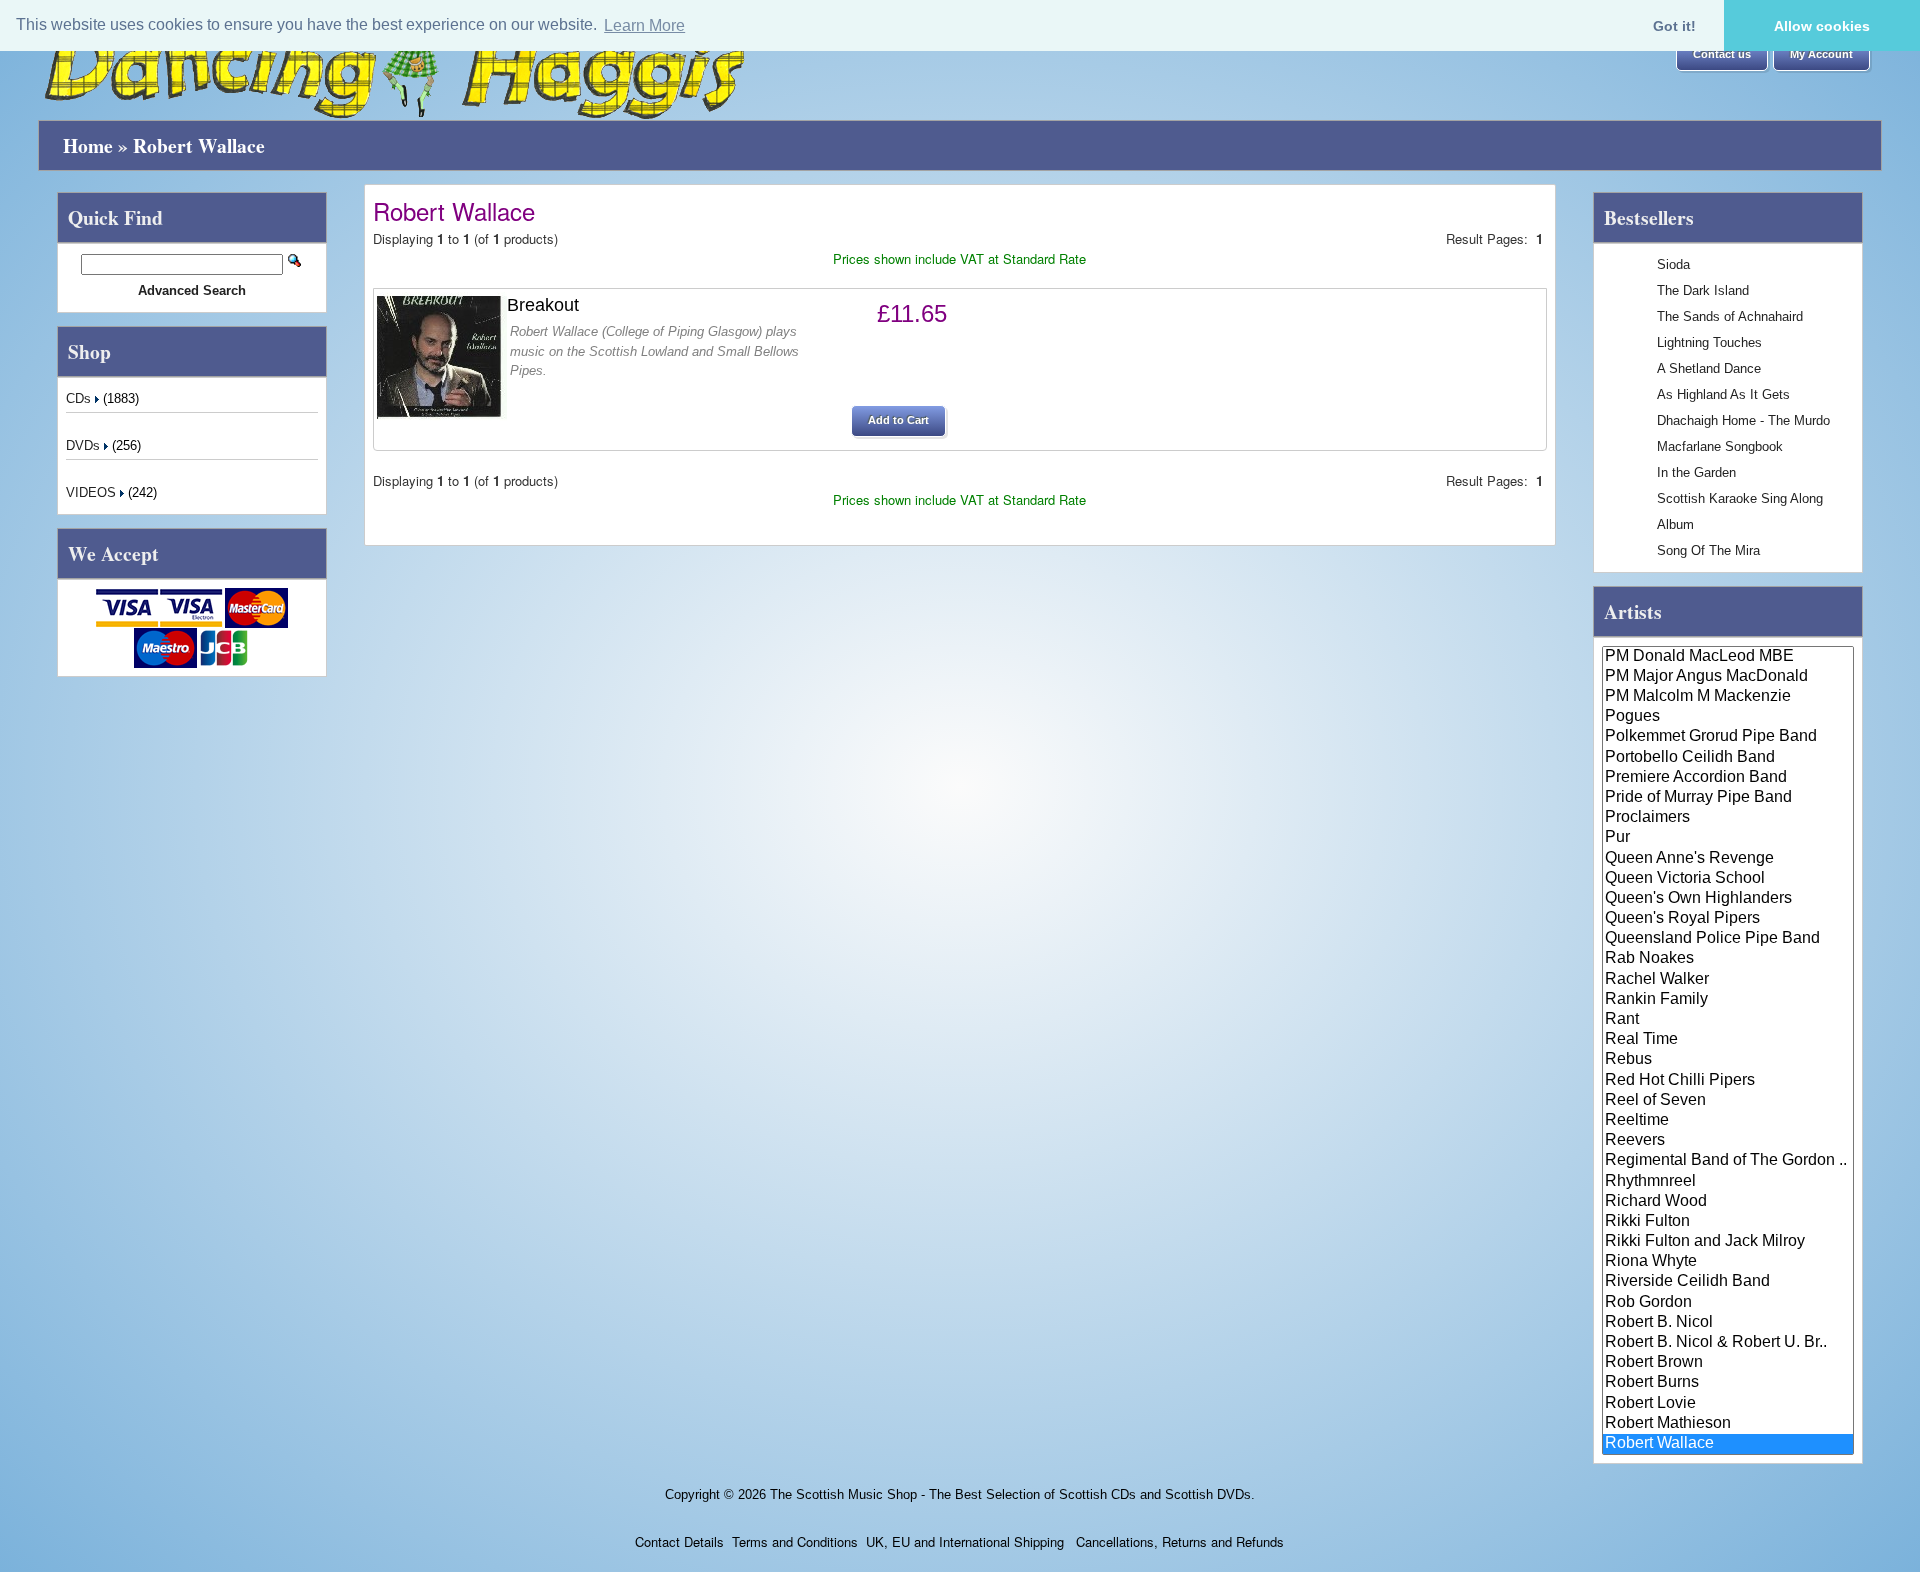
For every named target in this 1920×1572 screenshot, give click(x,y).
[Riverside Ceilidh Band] (1728, 1282)
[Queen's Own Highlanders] (1728, 899)
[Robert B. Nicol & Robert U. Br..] (1728, 1343)
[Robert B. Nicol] (1728, 1323)
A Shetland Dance (1709, 368)
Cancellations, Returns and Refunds (1178, 1541)
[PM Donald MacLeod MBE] (1728, 657)
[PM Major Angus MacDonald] (1728, 677)
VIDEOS (93, 492)
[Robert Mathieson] (1728, 1424)
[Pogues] (1728, 717)
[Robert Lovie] (1728, 1404)
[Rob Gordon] (1728, 1303)
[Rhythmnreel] (1728, 1182)
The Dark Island (1703, 290)
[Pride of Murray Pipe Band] (1728, 798)
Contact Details (679, 1541)
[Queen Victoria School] (1728, 879)
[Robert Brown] (1728, 1363)
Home (88, 145)
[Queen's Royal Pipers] (1728, 919)
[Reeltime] (1728, 1121)
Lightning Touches (1709, 342)
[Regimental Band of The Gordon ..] (1728, 1161)
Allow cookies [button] (1822, 26)
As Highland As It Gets (1723, 394)
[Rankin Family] (1728, 1000)
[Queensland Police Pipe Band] (1728, 939)
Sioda (1673, 264)
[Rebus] (1728, 1060)
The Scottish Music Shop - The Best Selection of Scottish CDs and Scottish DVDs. (1012, 1494)
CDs (80, 398)
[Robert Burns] (1728, 1383)
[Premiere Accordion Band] (1728, 778)
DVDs (85, 445)
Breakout (543, 305)
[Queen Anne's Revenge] (1728, 859)
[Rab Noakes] (1728, 959)
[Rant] (1728, 1020)
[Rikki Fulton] (1728, 1222)
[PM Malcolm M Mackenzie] (1728, 697)
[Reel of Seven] (1728, 1101)
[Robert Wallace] (1728, 1444)
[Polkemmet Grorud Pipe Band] (1728, 737)
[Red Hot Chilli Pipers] (1728, 1081)
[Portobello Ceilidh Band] (1728, 758)
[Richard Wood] (1728, 1202)
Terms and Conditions (795, 1541)
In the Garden (1696, 472)
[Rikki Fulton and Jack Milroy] (1728, 1242)
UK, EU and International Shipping (965, 1541)
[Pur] (1728, 838)
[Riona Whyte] (1728, 1262)
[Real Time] (1728, 1040)
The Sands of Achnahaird (1730, 316)
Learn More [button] (644, 25)
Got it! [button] (1674, 26)
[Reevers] (1728, 1141)
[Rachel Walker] (1728, 980)
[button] (1722, 55)
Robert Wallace (199, 145)
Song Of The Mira (1708, 550)
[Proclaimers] (1728, 818)
